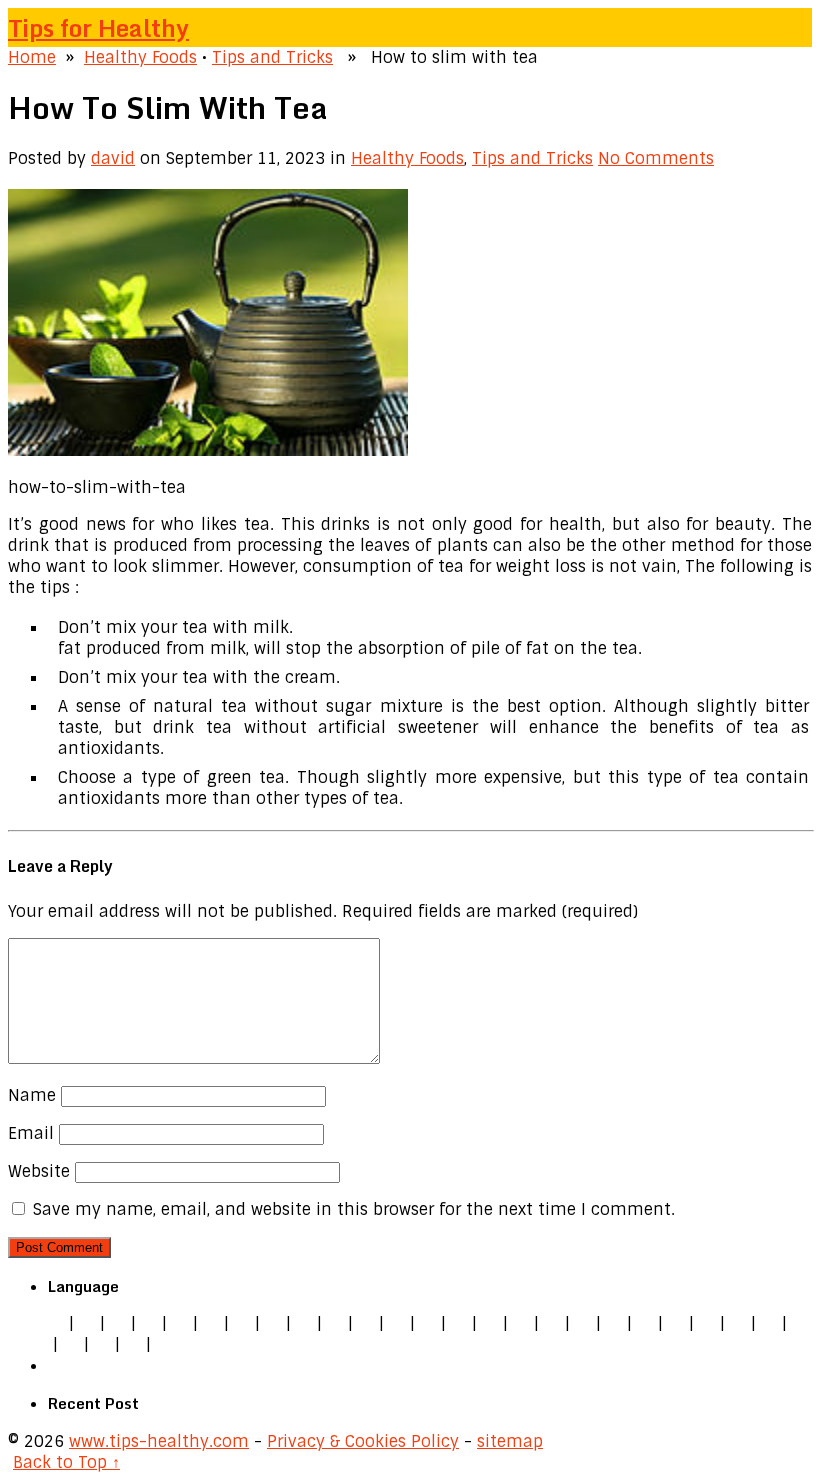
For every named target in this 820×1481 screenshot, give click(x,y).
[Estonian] (521, 1323)
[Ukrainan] (71, 1344)
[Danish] (490, 1323)
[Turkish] (397, 1323)
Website (39, 1171)
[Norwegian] (645, 1323)
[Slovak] (335, 1323)
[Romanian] (304, 1323)
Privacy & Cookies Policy (363, 1441)
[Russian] (707, 1323)
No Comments (656, 158)
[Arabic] (102, 1344)
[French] (552, 1323)
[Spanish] (149, 1323)
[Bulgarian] (459, 1323)
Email (31, 1133)
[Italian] (180, 1323)
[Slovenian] (738, 1323)
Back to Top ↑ (66, 1462)
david (113, 158)
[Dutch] (242, 1323)
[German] (87, 1323)
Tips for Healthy (98, 27)
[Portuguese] (676, 1323)
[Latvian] (583, 1323)
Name (32, 1095)
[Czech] (118, 1323)
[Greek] (800, 1323)
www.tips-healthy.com (159, 1441)
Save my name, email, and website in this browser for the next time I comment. (354, 1209)
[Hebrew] (428, 1323)
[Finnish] (366, 1323)
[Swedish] (769, 1323)
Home (32, 57)
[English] (56, 1323)
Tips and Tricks (272, 57)
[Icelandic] (164, 1344)
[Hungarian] (614, 1323)
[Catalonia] (133, 1344)
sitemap (510, 1441)
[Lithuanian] (211, 1323)
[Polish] (273, 1323)
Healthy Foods (140, 57)
